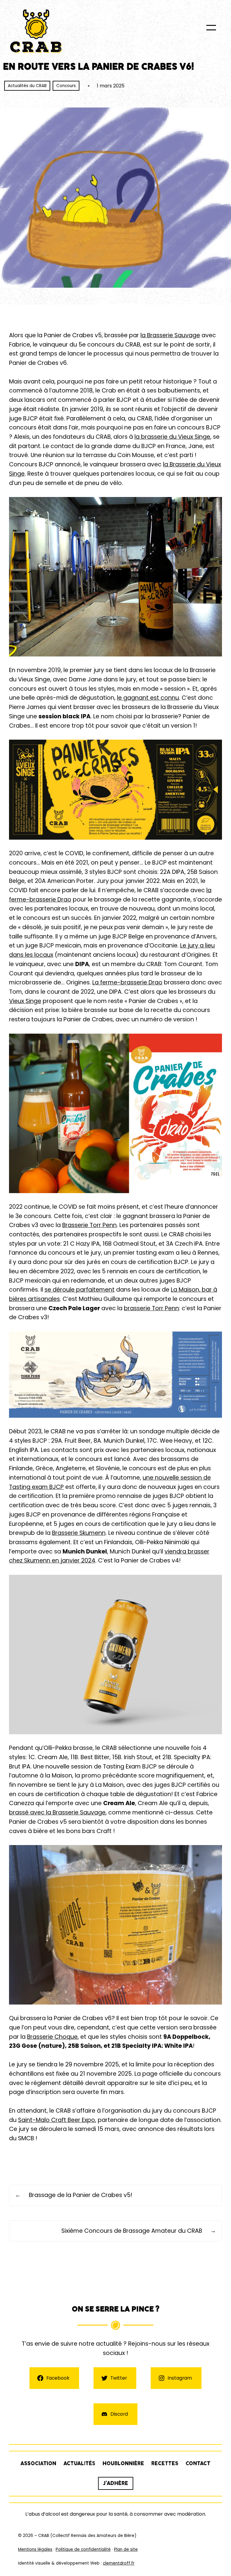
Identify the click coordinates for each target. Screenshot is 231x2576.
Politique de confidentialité (83, 2549)
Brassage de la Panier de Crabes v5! (81, 2195)
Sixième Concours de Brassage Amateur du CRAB (132, 2231)
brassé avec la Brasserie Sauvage (57, 1812)
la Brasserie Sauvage (170, 335)
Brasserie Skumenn (79, 1533)
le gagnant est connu (148, 698)
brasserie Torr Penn (151, 1308)
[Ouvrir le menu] (211, 28)
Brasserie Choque (52, 2037)
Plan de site (126, 2549)
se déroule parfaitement (80, 1290)
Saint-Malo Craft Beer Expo (57, 2120)
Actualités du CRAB (27, 86)
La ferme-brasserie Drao (127, 982)
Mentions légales (35, 2549)
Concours (66, 86)
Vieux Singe (25, 1001)
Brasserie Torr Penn (89, 1225)
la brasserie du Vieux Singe (172, 437)
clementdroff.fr (119, 2563)
